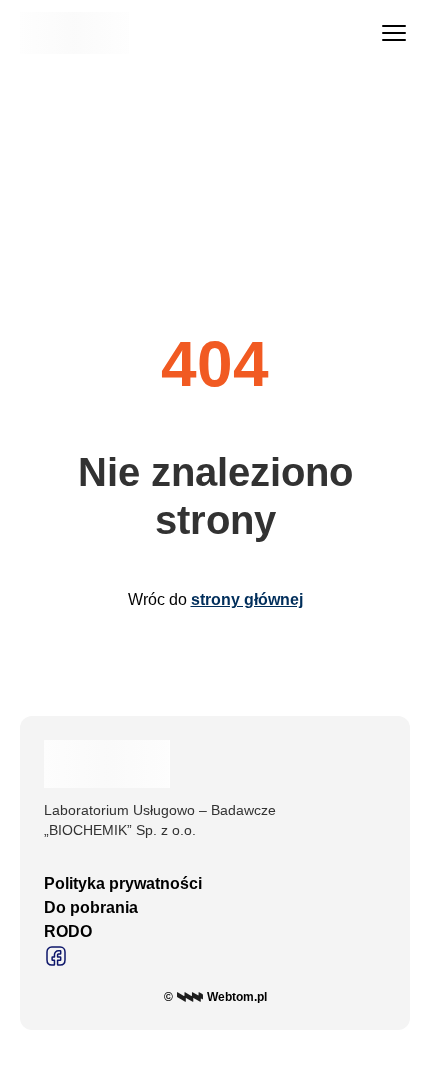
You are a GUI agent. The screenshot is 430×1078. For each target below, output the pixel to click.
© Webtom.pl (215, 997)
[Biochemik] (93, 33)
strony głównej (247, 599)
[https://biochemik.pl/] (215, 956)
